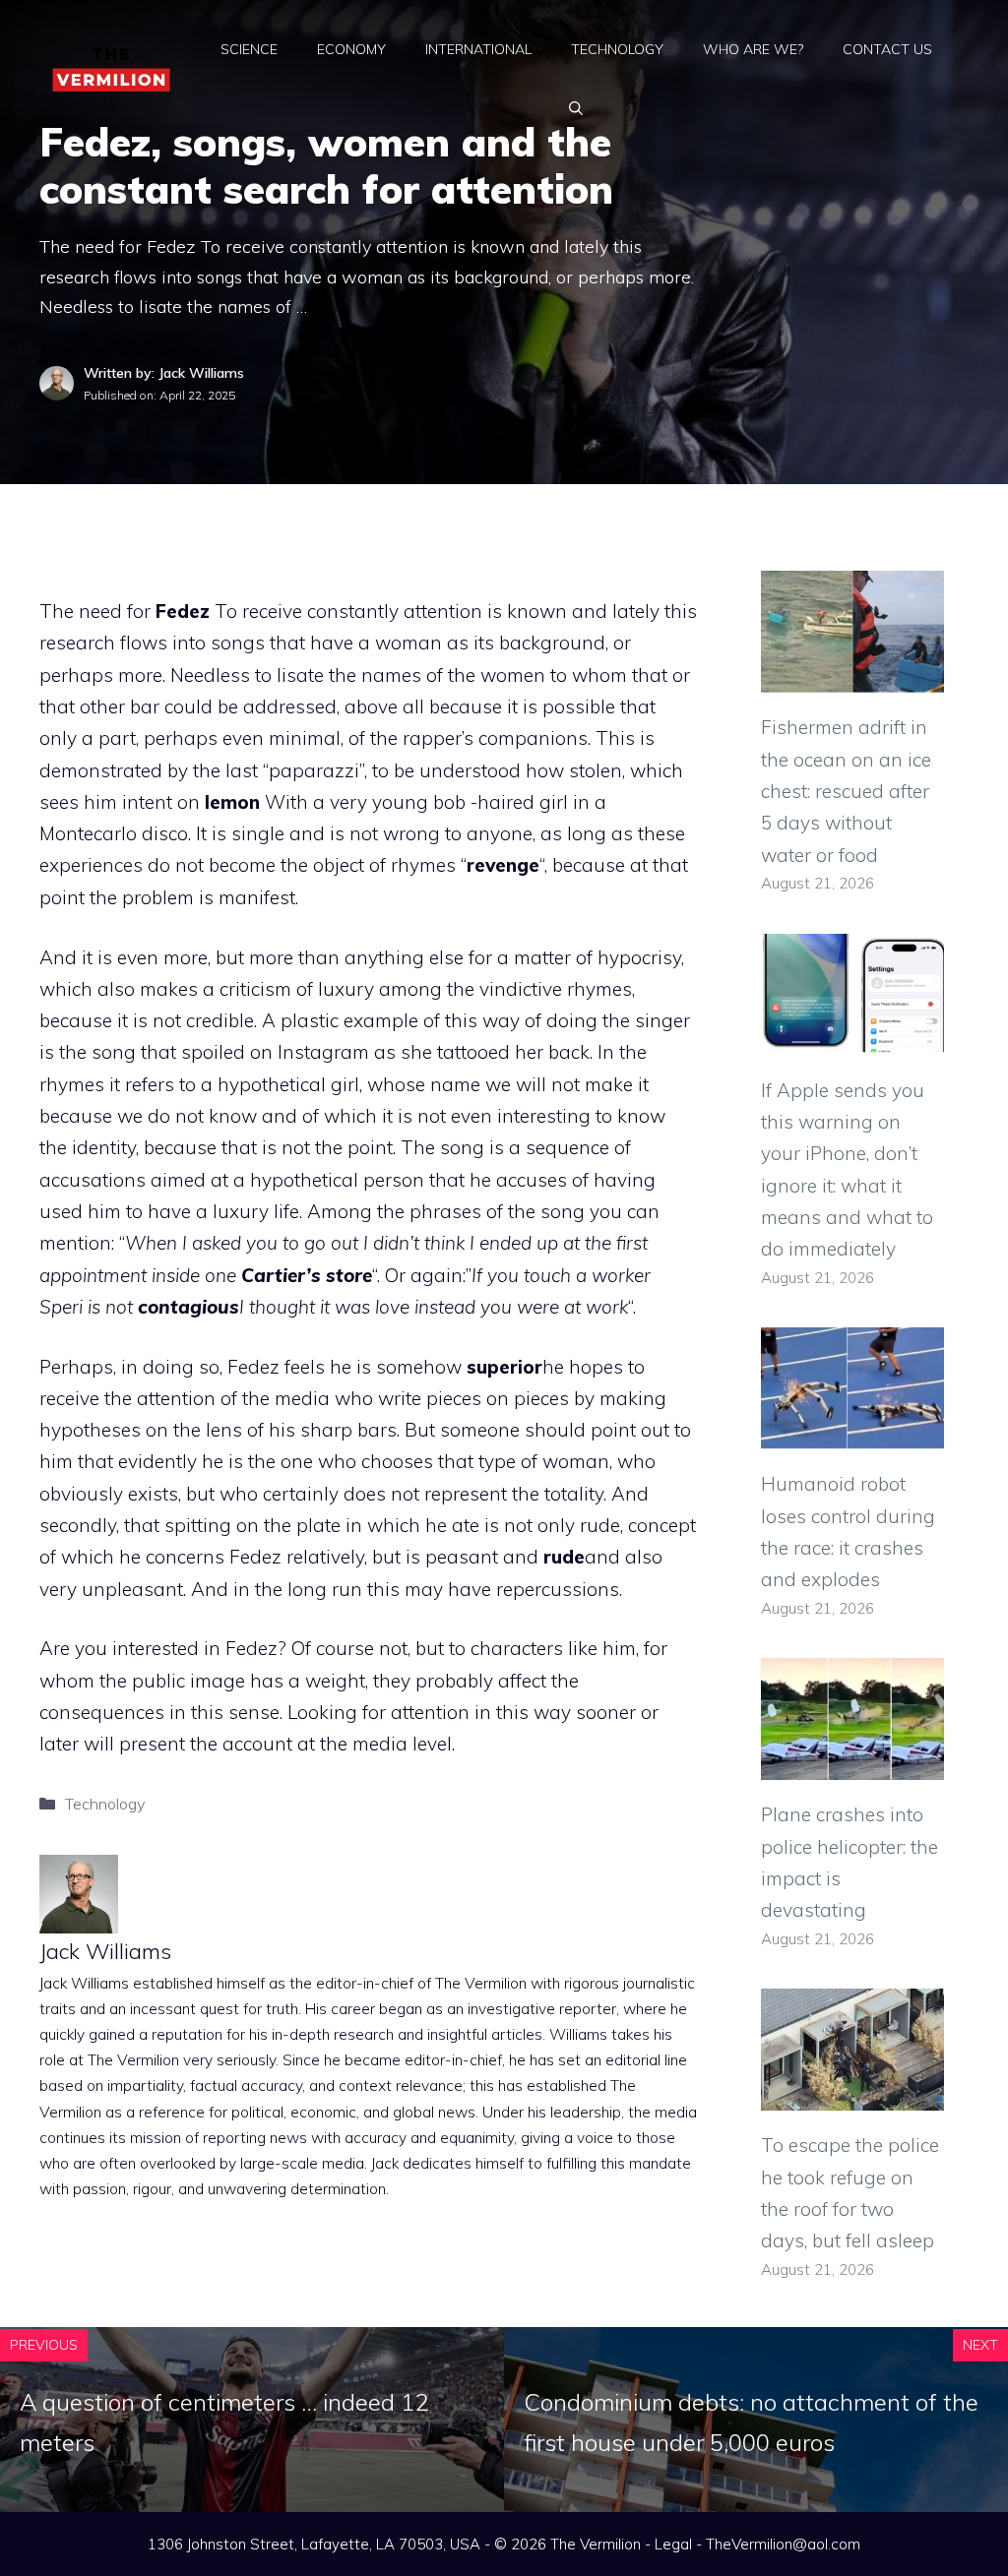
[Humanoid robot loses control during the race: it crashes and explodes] (852, 1434)
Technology (617, 49)
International (478, 49)
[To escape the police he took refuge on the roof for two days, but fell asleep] (852, 2095)
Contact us (887, 49)
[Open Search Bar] (576, 108)
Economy (351, 49)
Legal (673, 2544)
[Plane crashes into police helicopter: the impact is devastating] (852, 1764)
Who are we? (753, 49)
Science (249, 49)
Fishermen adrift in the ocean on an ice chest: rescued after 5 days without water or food (846, 791)
